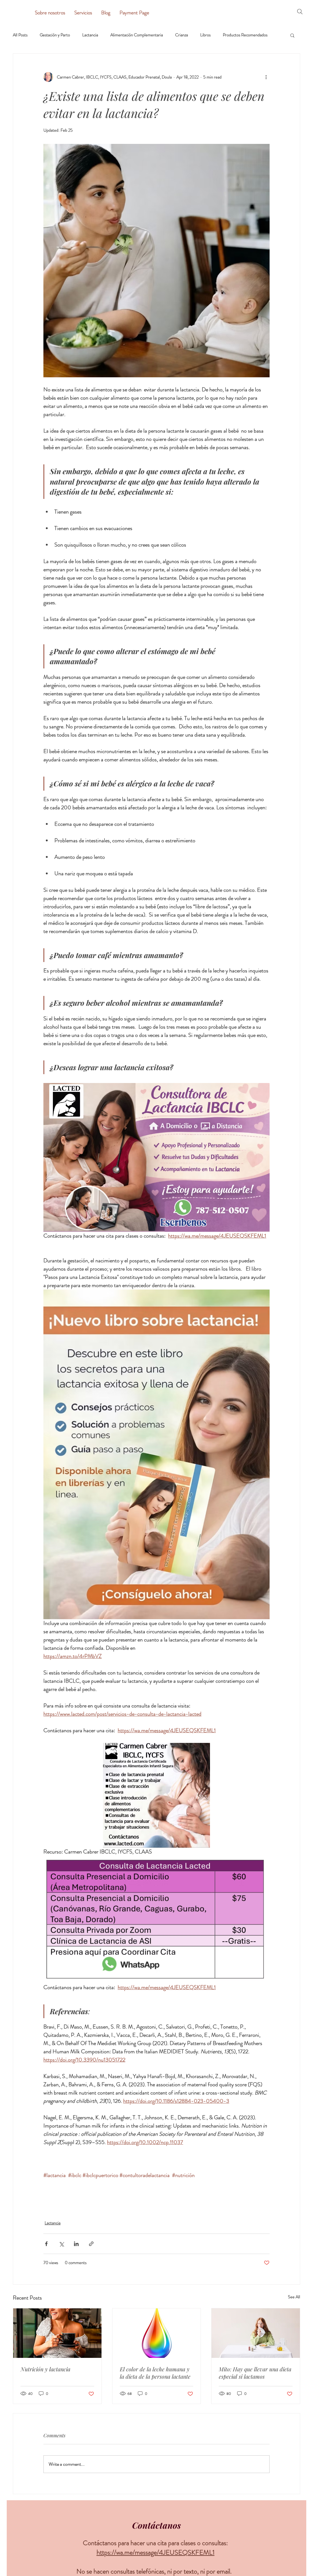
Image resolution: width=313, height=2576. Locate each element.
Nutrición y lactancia (45, 2369)
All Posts (20, 35)
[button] (292, 35)
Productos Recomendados (245, 35)
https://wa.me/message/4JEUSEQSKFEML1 (156, 2552)
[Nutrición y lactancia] (57, 2333)
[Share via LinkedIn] (76, 2244)
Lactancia (90, 35)
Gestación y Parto (55, 35)
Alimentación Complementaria (137, 35)
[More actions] (266, 77)
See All (294, 2297)
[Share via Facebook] (46, 2244)
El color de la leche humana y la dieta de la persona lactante (155, 2373)
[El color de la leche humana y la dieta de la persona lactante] (157, 2333)
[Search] (300, 12)
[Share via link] (91, 2244)
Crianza (182, 35)
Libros (205, 35)
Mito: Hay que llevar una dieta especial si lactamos (255, 2373)
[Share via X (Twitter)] (61, 2244)
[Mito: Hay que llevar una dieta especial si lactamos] (256, 2333)
